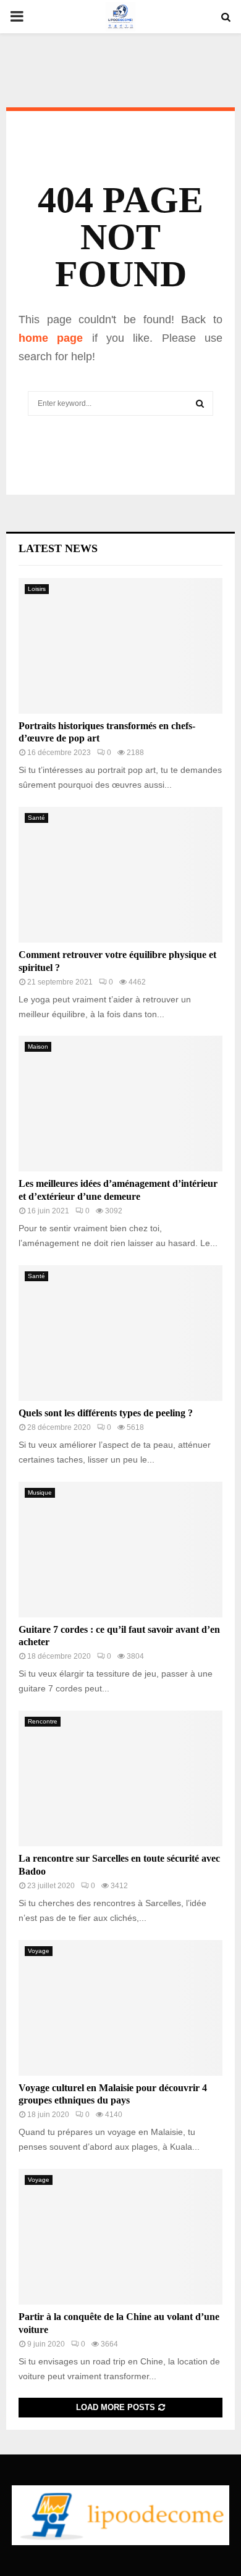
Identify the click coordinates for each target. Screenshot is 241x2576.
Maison (38, 1046)
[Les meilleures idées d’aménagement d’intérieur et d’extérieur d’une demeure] (120, 1104)
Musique (40, 1492)
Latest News (58, 548)
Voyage (39, 1951)
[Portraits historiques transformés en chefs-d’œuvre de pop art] (120, 646)
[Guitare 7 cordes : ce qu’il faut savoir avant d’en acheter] (120, 1550)
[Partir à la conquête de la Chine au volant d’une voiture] (120, 2237)
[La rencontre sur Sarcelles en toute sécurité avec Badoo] (120, 1778)
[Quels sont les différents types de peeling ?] (120, 1333)
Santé (36, 818)
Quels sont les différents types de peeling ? (106, 1413)
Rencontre (43, 1721)
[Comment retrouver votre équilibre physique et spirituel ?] (120, 875)
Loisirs (37, 589)
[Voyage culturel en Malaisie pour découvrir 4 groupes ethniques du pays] (120, 2008)
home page (51, 338)
